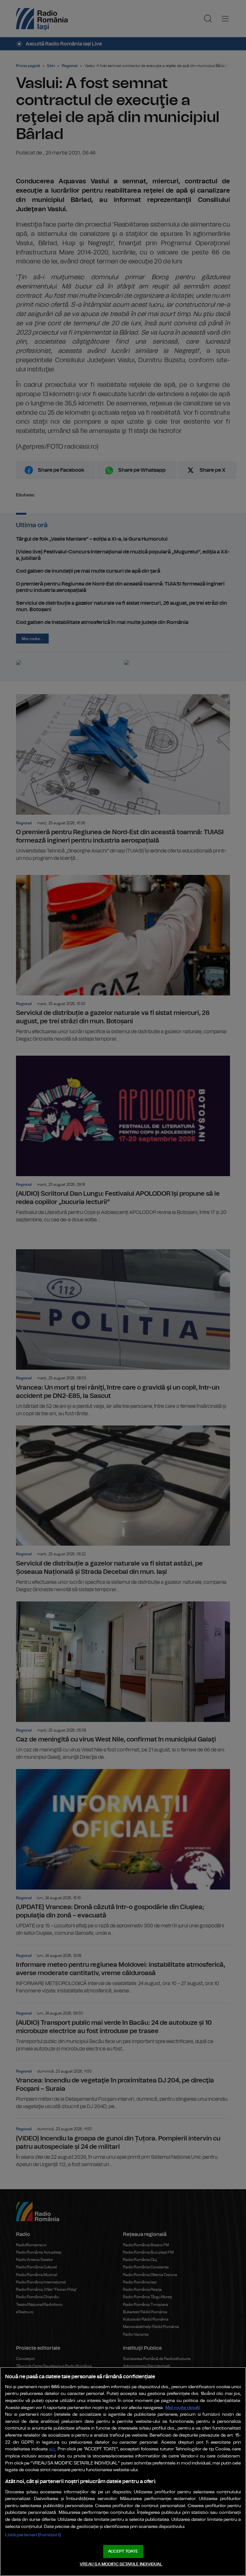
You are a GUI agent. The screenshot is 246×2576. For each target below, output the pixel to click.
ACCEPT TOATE (123, 2551)
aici (52, 2449)
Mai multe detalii (183, 2408)
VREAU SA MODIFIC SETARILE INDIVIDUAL (121, 2564)
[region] (123, 2472)
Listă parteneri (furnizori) (33, 2535)
